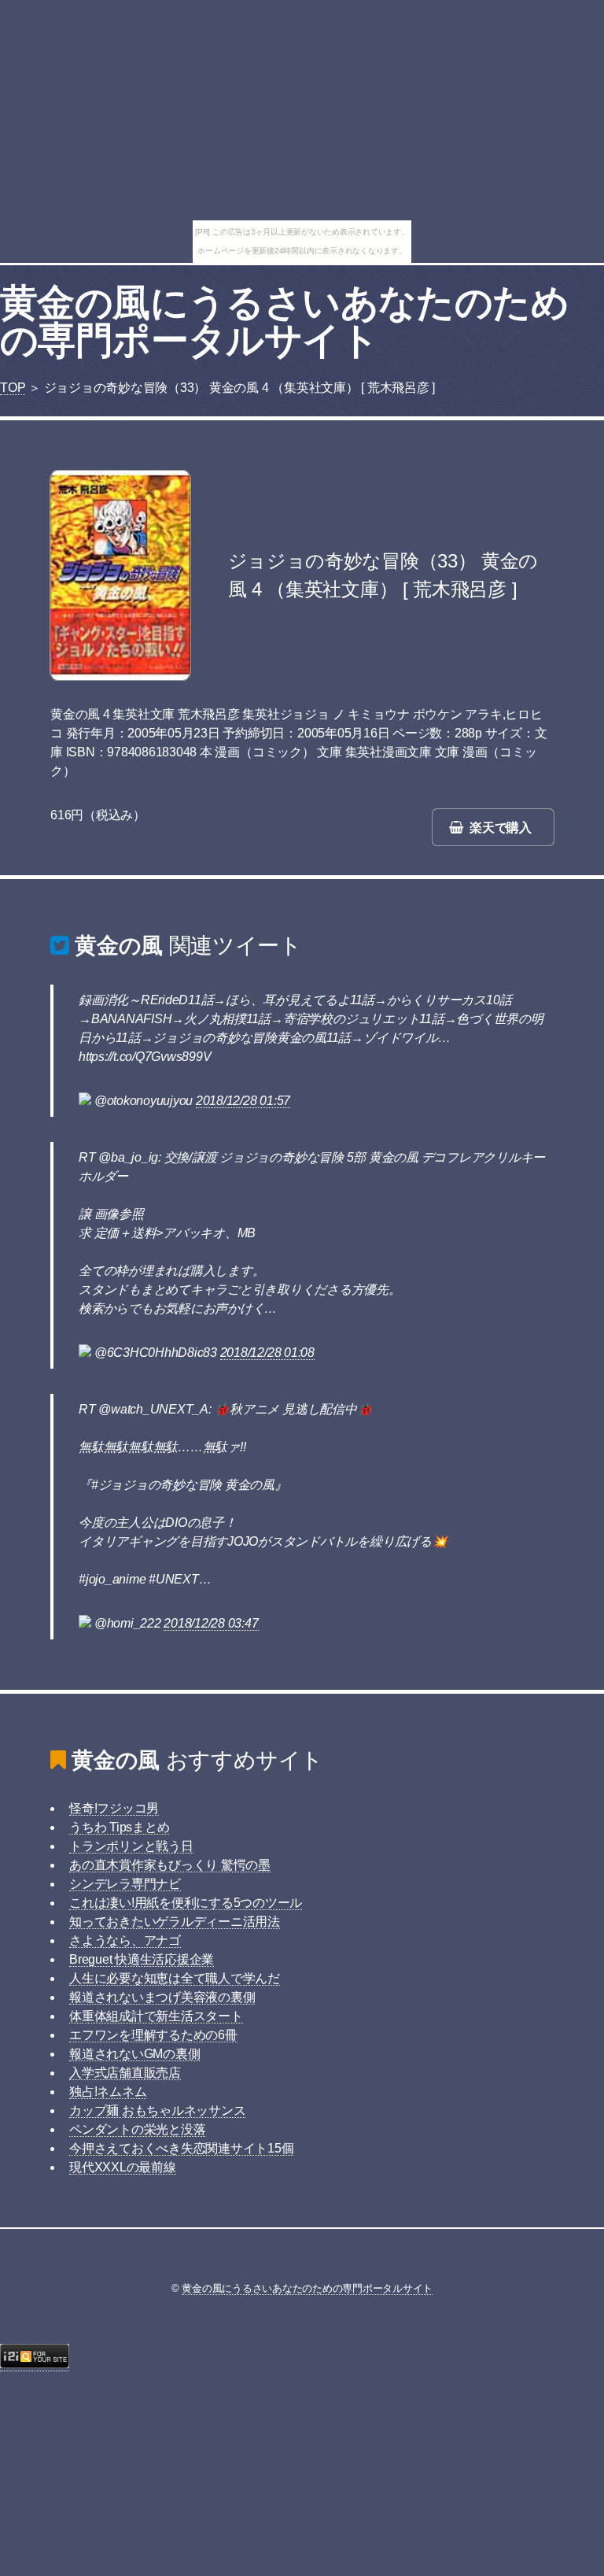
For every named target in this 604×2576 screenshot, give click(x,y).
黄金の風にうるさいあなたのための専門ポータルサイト (284, 322)
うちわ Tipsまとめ (119, 1827)
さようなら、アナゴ (125, 1940)
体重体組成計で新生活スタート (156, 2016)
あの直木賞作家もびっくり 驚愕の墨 (170, 1865)
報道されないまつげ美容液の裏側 (162, 1997)
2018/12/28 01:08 (267, 1353)
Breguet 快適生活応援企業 (142, 1959)
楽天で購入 (501, 828)
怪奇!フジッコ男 (114, 1808)
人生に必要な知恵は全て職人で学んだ (175, 1978)
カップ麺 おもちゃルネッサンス (157, 2110)
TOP (13, 388)
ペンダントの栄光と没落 (137, 2129)
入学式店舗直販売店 (125, 2073)
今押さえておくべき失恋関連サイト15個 (181, 2148)
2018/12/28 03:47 (211, 1623)
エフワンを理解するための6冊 (153, 2035)
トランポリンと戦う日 (131, 1846)
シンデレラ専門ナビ (125, 1884)
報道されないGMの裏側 (134, 2054)
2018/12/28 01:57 (243, 1101)
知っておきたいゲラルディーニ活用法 (175, 1922)
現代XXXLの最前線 (123, 2167)
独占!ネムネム (108, 2092)
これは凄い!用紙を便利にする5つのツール (186, 1903)
